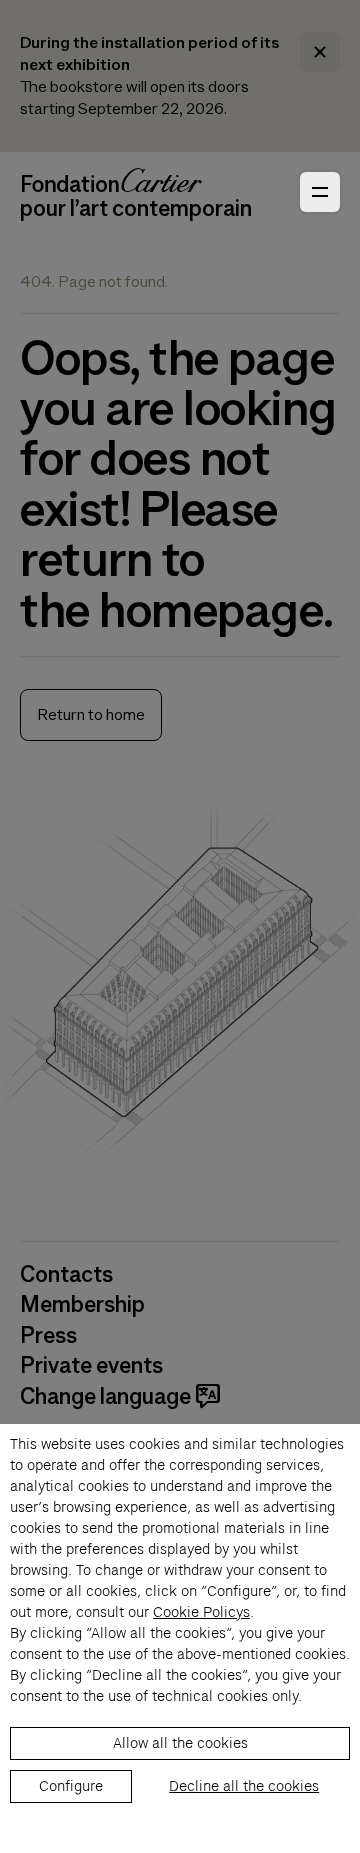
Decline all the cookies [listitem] (244, 1786)
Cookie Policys (201, 1612)
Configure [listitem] (71, 1786)
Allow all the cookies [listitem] (180, 1743)
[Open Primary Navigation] (320, 192)
